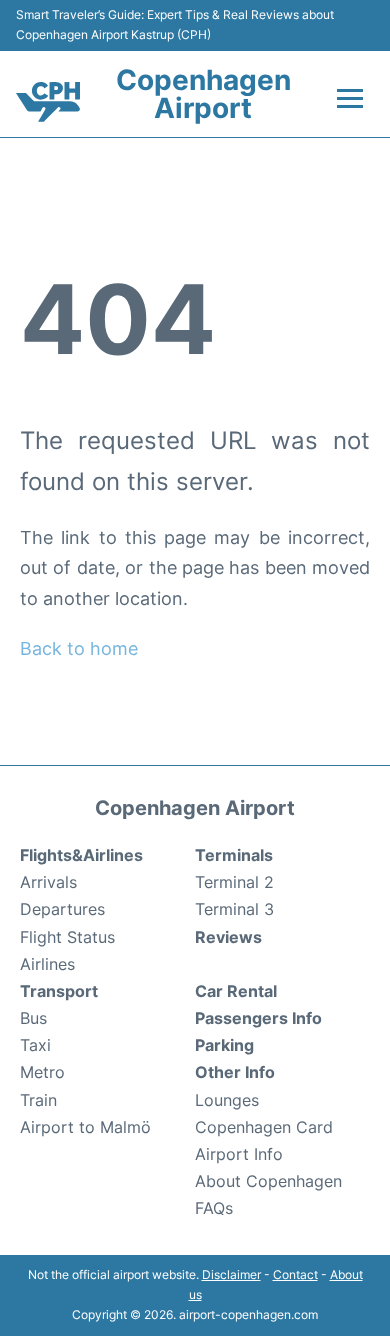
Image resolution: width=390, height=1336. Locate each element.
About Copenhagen (268, 1181)
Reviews (228, 937)
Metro (42, 1072)
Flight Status (67, 937)
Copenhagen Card (264, 1127)
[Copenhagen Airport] (48, 102)
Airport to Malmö (85, 1127)
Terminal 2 (234, 882)
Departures (62, 909)
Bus (33, 1018)
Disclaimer (231, 1274)
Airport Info (239, 1154)
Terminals (234, 855)
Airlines (47, 964)
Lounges (227, 1100)
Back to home (79, 648)
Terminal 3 (234, 909)
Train (38, 1100)
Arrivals (48, 882)
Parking (224, 1045)
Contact (295, 1274)
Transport (59, 991)
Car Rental (236, 991)
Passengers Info (258, 1018)
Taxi (35, 1045)
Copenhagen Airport (203, 94)
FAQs (214, 1208)
